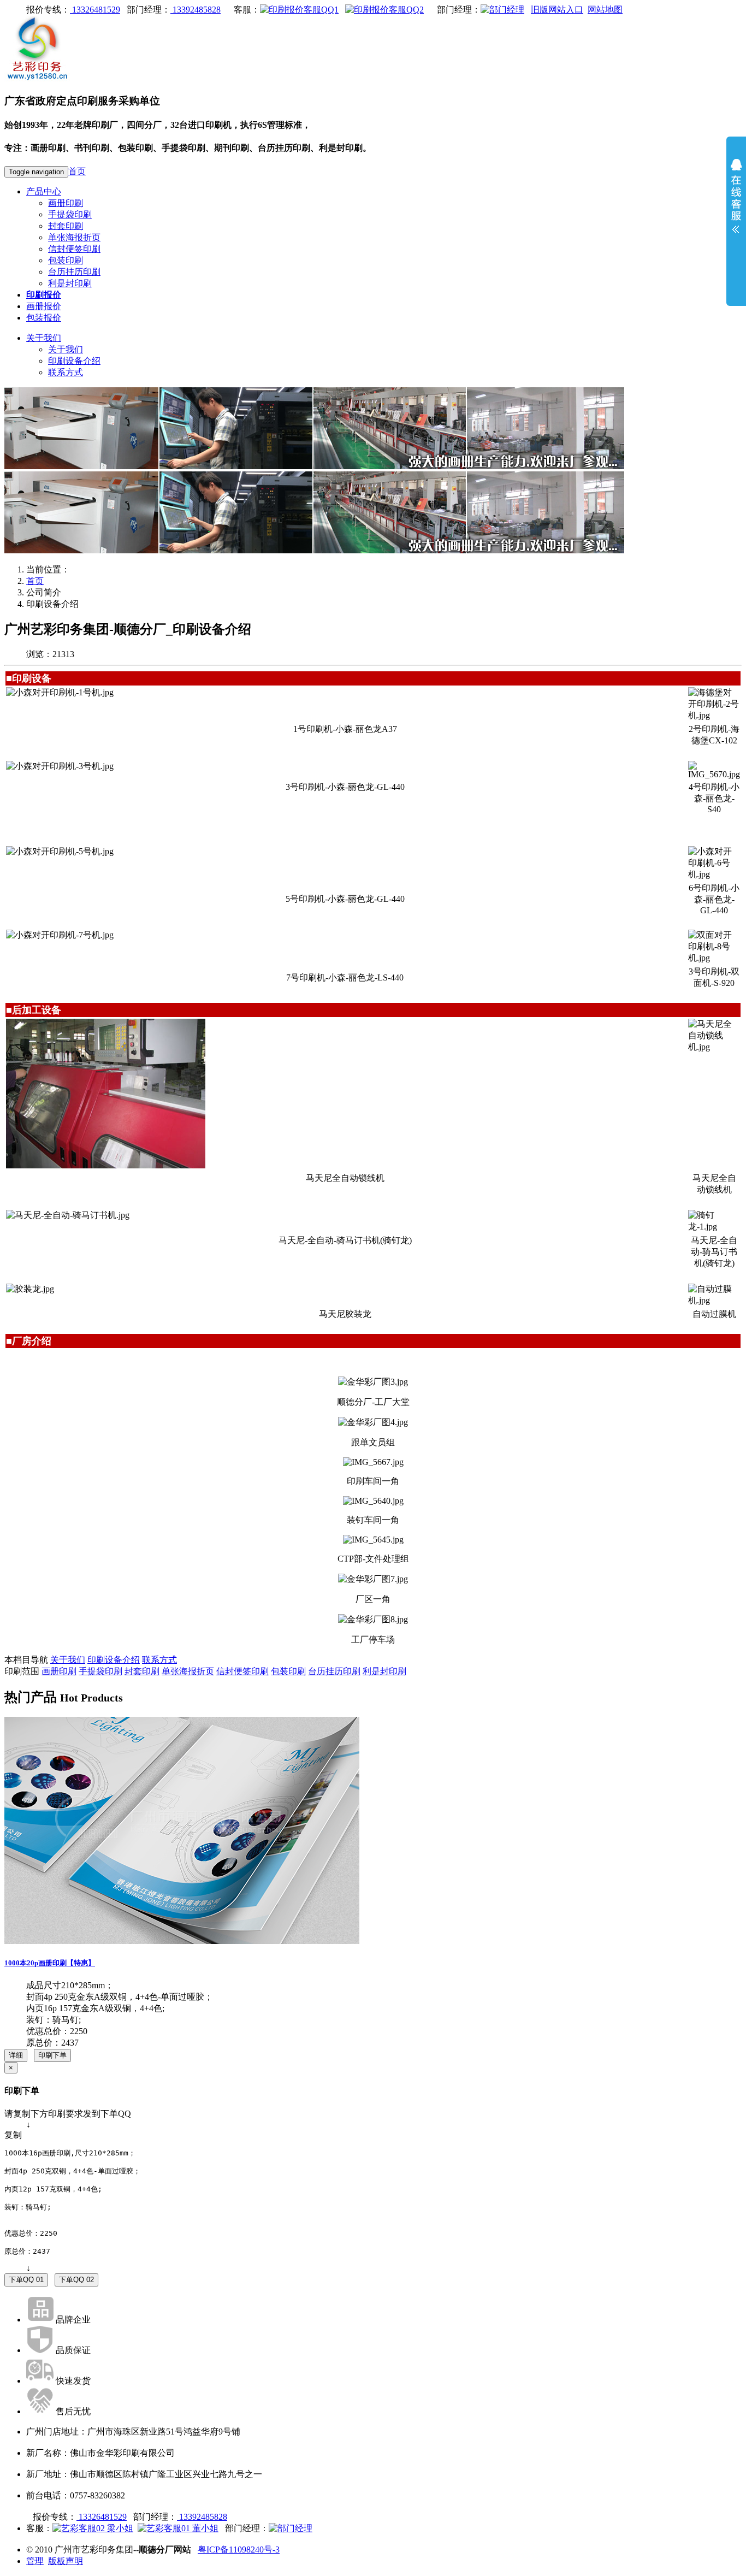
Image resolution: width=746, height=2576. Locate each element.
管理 (35, 2561)
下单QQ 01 (26, 2280)
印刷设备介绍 (74, 361)
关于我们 (44, 338)
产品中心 (44, 191)
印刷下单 (52, 2055)
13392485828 (196, 10)
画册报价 (44, 306)
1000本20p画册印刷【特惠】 (50, 1963)
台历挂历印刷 (74, 272)
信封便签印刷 (74, 249)
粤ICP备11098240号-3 (239, 2550)
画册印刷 (66, 203)
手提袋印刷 (70, 214)
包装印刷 (66, 260)
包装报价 (44, 318)
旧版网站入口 (557, 10)
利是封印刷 (70, 283)
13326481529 (95, 10)
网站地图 (605, 10)
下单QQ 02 (76, 2280)
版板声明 (66, 2561)
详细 (16, 2055)
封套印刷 (66, 226)
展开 (736, 203)
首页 (77, 171)
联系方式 (66, 372)
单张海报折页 (74, 237)
